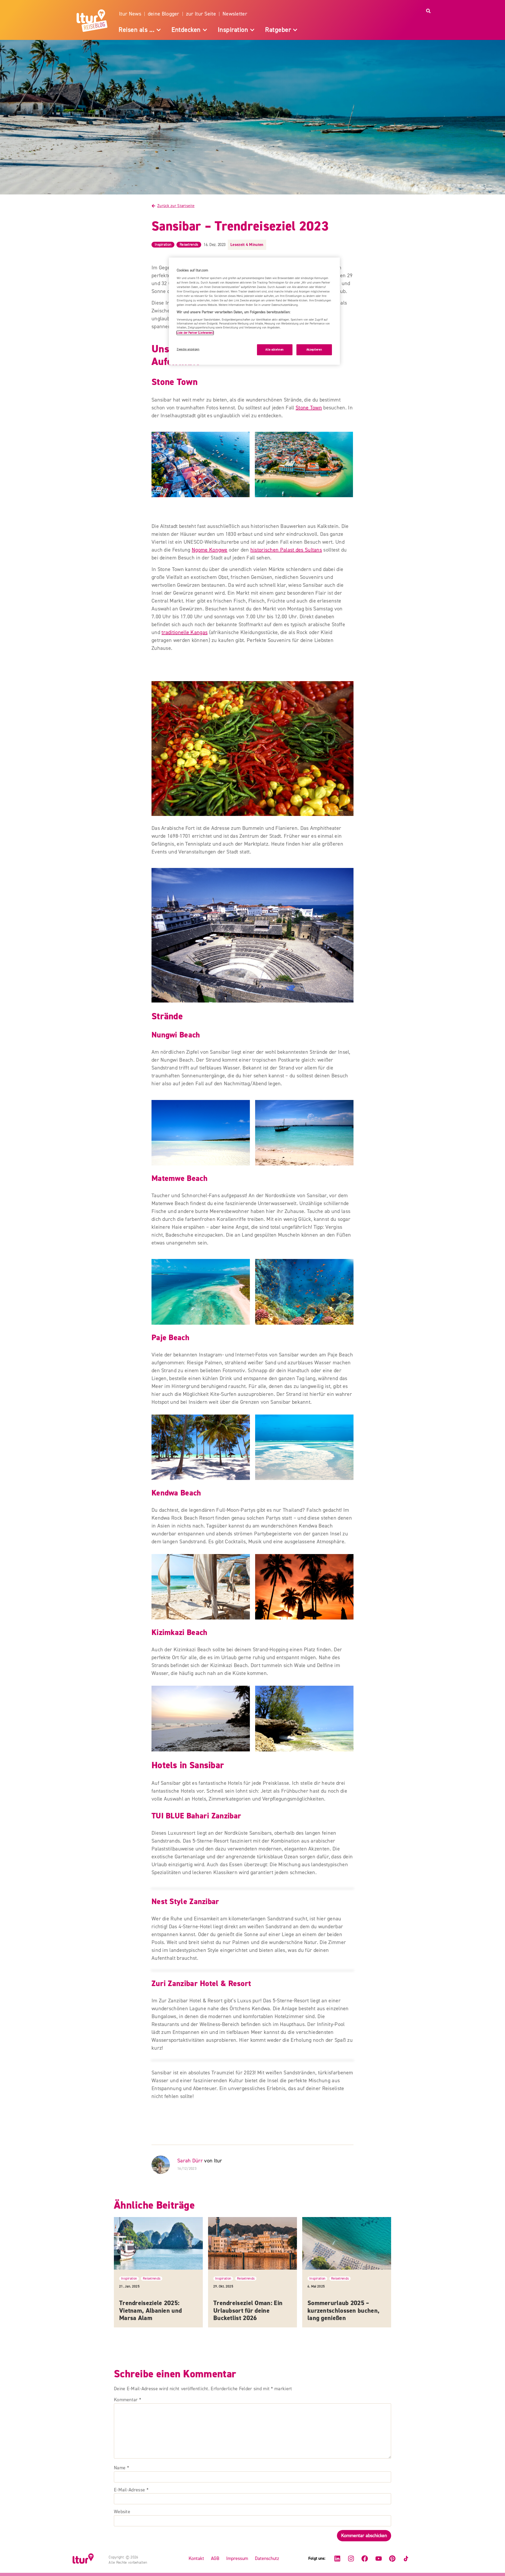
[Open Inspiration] (252, 30)
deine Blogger (164, 14)
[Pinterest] (392, 2559)
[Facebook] (365, 2559)
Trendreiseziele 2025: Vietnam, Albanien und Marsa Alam (150, 2311)
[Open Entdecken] (205, 30)
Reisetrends (189, 245)
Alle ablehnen (274, 350)
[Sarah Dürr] (162, 2165)
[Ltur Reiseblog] (94, 20)
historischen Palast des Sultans (286, 550)
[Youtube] (378, 2559)
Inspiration (163, 245)
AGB (215, 2559)
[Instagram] (351, 2559)
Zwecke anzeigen (188, 349)
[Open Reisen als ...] (159, 30)
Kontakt (196, 2559)
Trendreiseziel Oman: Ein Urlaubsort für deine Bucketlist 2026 (248, 2311)
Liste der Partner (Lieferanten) (195, 333)
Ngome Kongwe (210, 550)
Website (122, 2512)
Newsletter (235, 14)
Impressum (237, 2559)
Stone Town (309, 408)
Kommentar (127, 2400)
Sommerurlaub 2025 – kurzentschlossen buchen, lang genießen (344, 2311)
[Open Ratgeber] (295, 30)
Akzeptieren (314, 350)
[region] (254, 311)
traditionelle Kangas (185, 632)
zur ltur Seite (201, 14)
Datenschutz (267, 2559)
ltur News (130, 14)
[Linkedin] (337, 2559)
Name (121, 2468)
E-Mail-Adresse (131, 2490)
